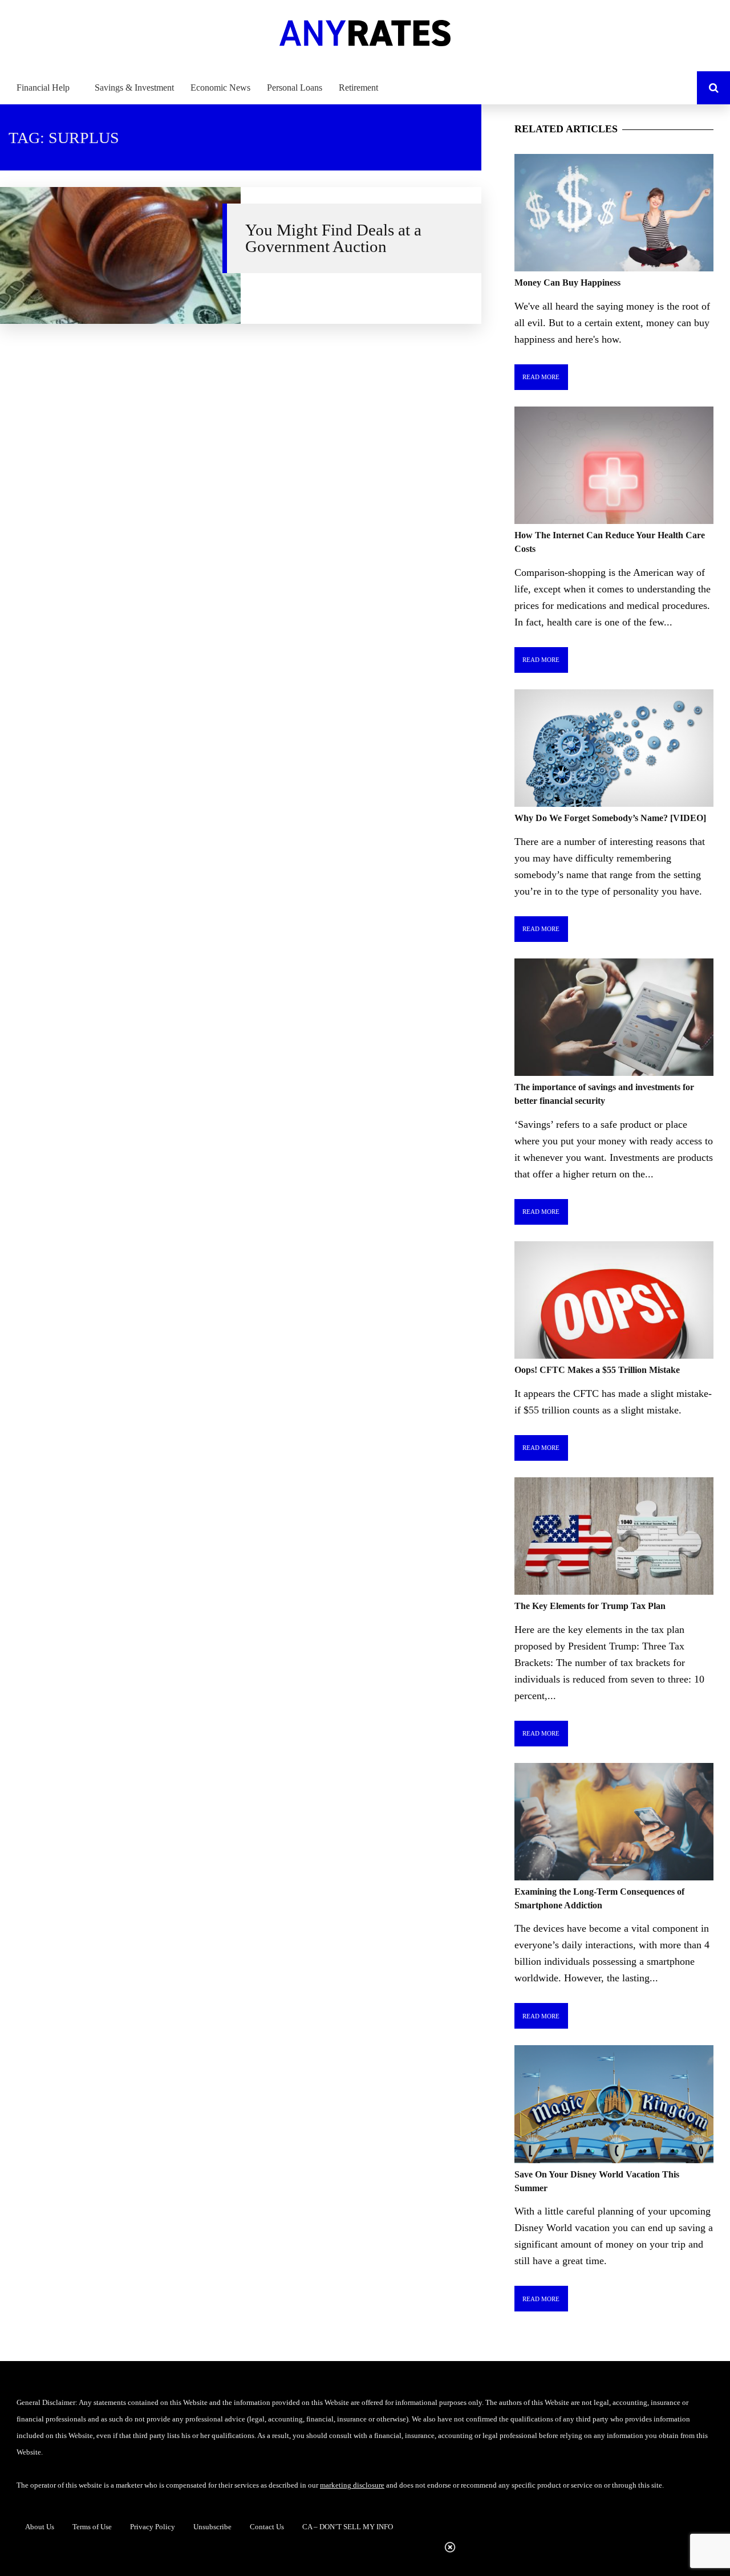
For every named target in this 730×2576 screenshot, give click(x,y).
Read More (541, 377)
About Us (40, 2527)
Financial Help (43, 88)
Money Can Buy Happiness (567, 283)
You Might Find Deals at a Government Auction (333, 238)
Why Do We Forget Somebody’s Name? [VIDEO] (610, 818)
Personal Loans (295, 88)
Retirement (358, 88)
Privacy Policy (153, 2527)
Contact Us (267, 2527)
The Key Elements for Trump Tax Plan (590, 1606)
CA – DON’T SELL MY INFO (348, 2527)
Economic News (220, 88)
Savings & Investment (134, 88)
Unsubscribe (212, 2527)
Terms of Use (92, 2527)
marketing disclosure (352, 2485)
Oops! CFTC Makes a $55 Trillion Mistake (597, 1370)
